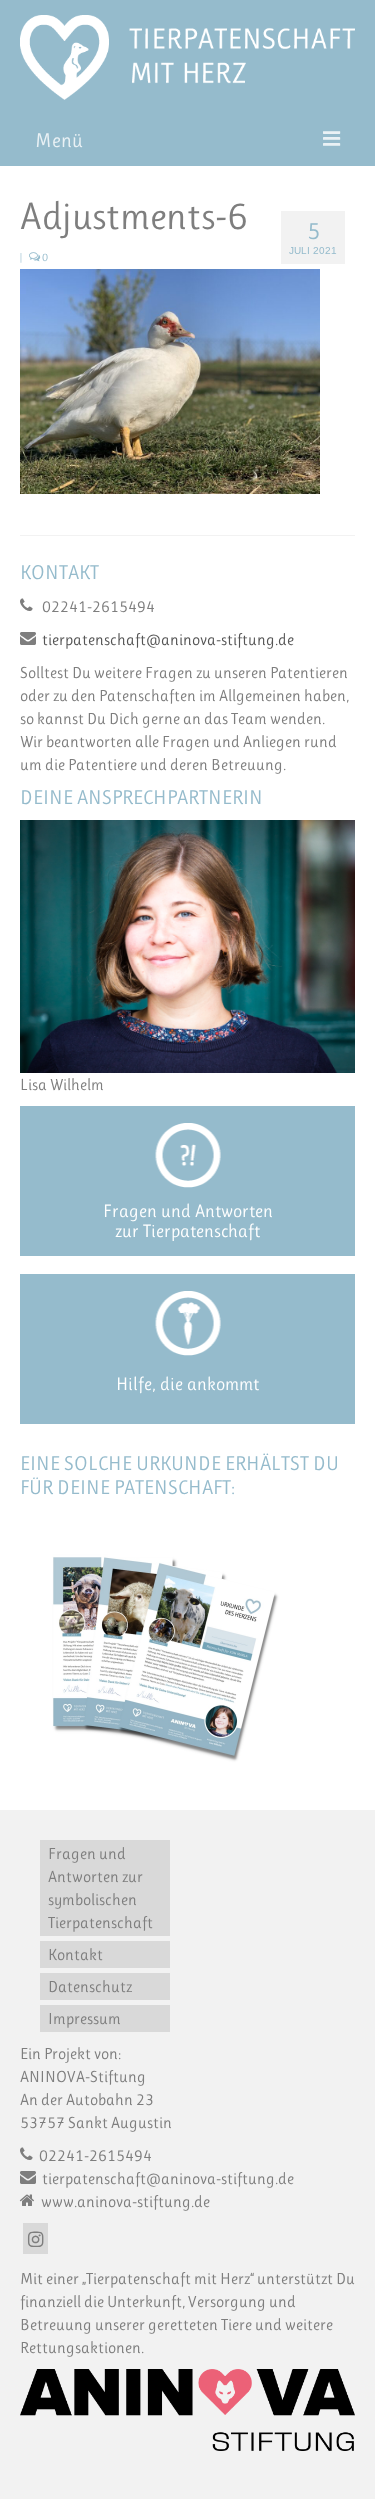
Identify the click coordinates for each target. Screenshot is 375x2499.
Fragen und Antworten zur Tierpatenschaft (188, 1221)
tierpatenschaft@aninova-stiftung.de (168, 639)
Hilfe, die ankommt (187, 1384)
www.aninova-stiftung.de (124, 2201)
